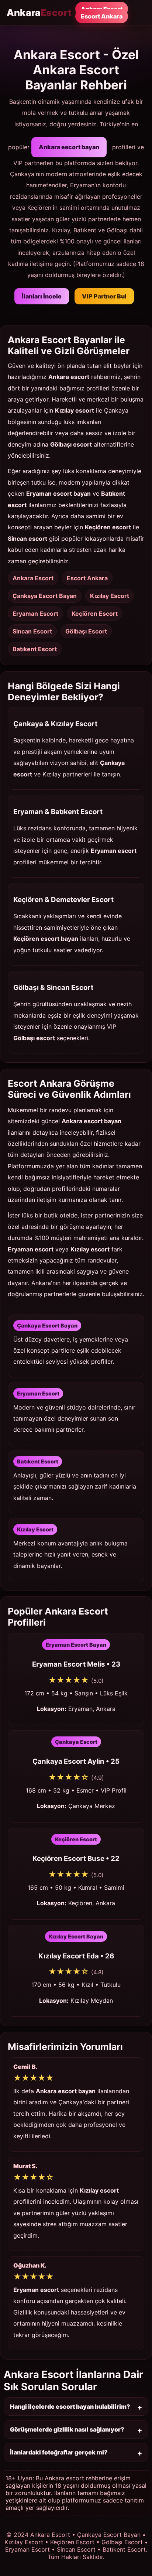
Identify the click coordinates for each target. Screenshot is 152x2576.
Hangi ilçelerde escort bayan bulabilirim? (70, 2406)
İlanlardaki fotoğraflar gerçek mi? (59, 2452)
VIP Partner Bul (104, 296)
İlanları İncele (42, 296)
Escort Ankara (102, 16)
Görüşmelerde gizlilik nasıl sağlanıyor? (67, 2429)
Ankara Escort (102, 9)
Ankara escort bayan (69, 147)
